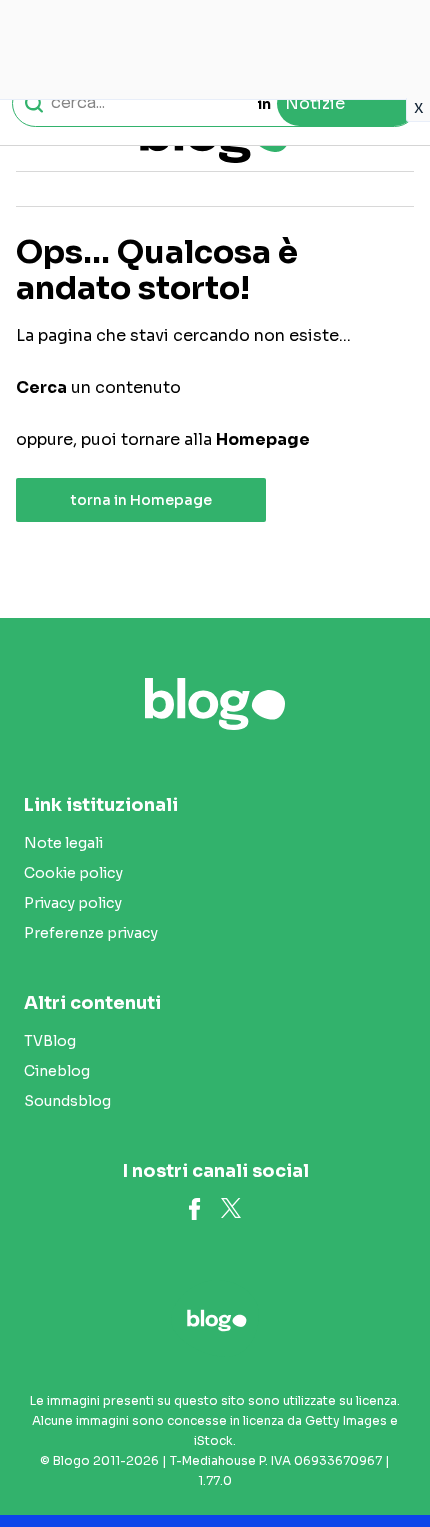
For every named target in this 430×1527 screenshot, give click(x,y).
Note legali (63, 843)
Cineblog (57, 1071)
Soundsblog (67, 1101)
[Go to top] (390, 1461)
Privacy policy (73, 903)
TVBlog (50, 1041)
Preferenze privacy (91, 933)
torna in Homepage (141, 500)
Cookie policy (73, 873)
